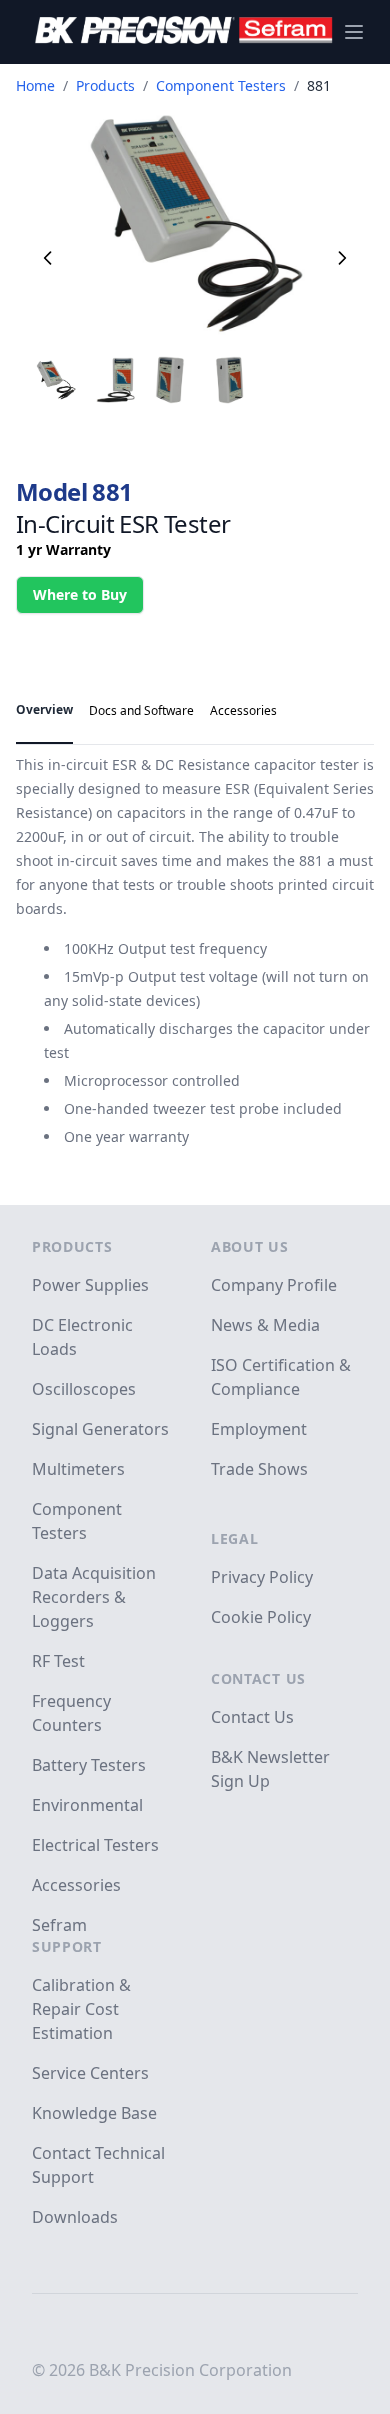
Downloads (75, 2217)
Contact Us (258, 1678)
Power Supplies (90, 1285)
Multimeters (78, 1469)
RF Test (58, 1661)
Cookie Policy (261, 1617)
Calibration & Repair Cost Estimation (81, 2009)
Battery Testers (89, 1765)
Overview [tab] (44, 709)
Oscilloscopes (84, 1389)
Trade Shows (259, 1469)
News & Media (265, 1325)
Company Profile (274, 1285)
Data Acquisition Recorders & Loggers (94, 1597)
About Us (250, 1246)
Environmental (87, 1805)
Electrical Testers (95, 1845)
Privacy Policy (262, 1577)
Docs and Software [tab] (141, 710)
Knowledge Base (94, 2113)
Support (67, 1946)
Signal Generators (100, 1429)
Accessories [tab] (243, 710)
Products (105, 85)
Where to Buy (80, 594)
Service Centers (90, 2073)
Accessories (76, 1885)
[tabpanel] (195, 951)
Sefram (59, 1925)
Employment (259, 1429)
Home (35, 85)
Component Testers (221, 85)
